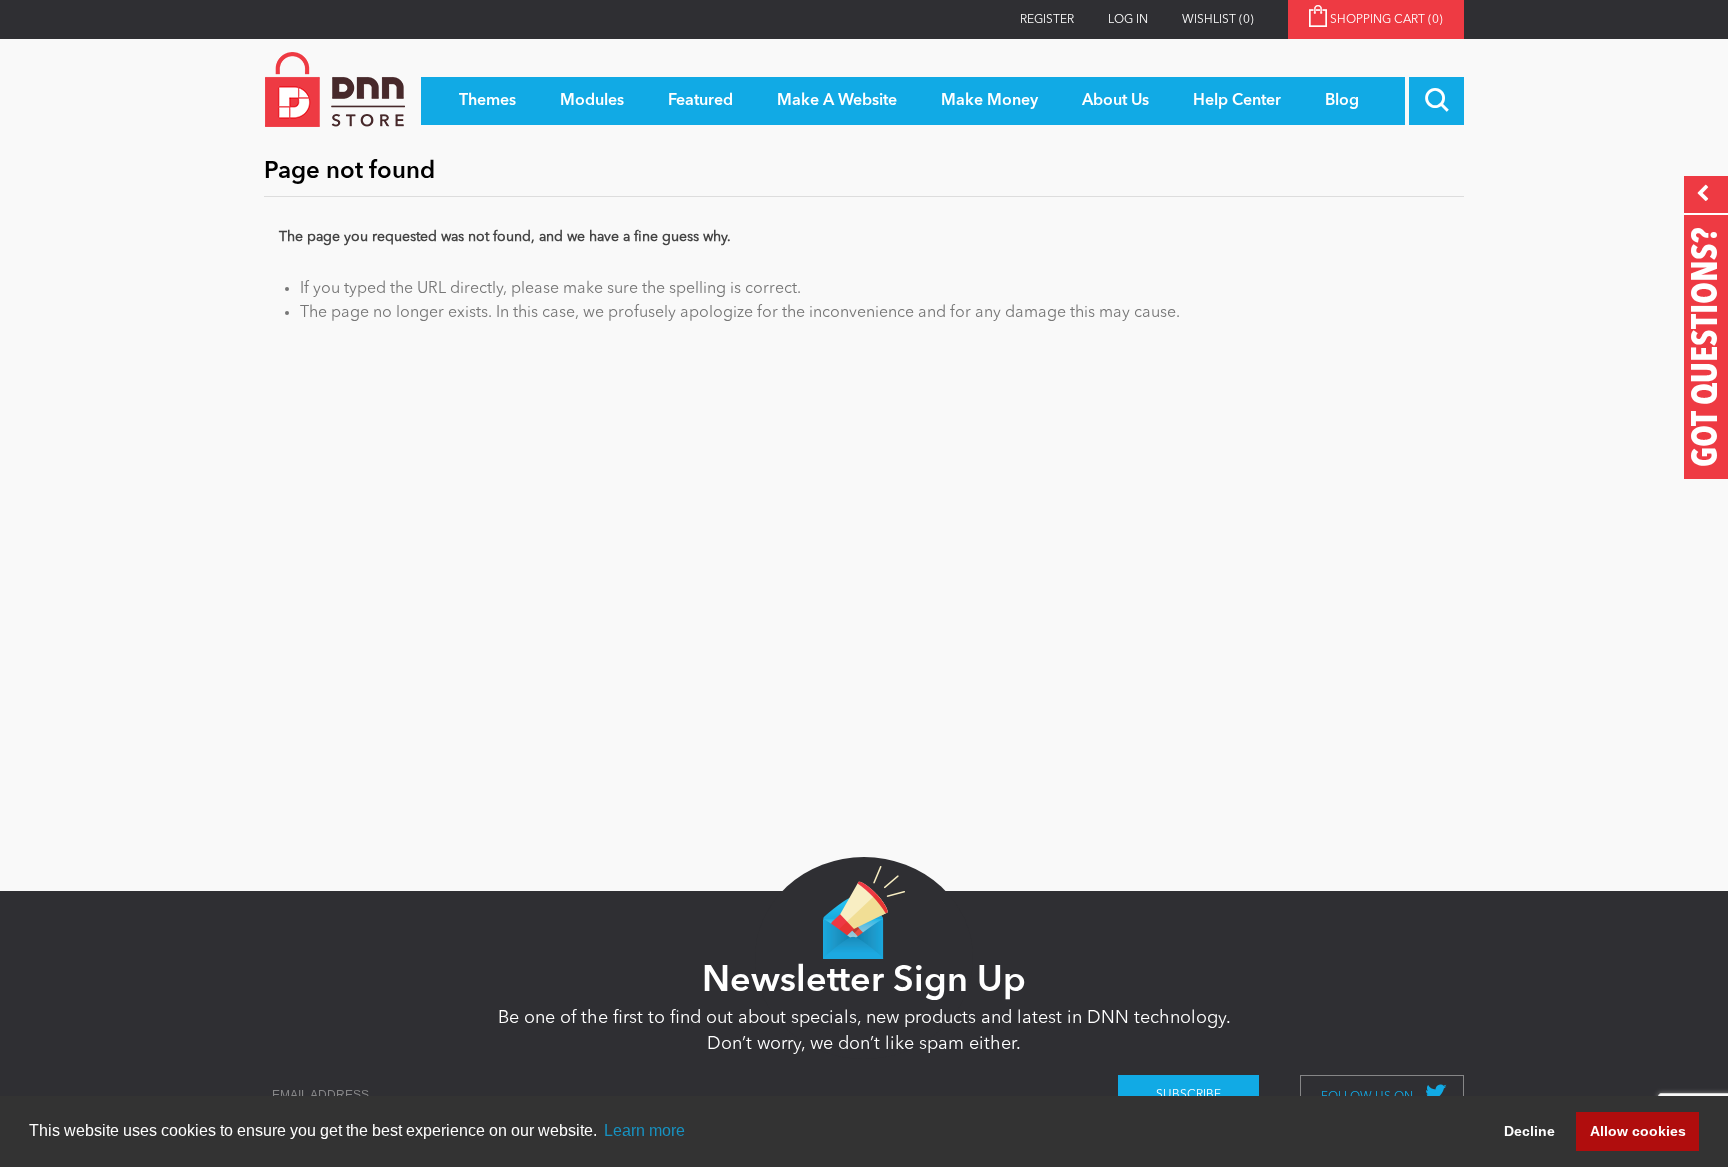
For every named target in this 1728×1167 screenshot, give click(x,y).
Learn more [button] (644, 1130)
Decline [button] (1529, 1131)
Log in (1128, 20)
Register (1047, 20)
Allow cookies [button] (1638, 1131)
